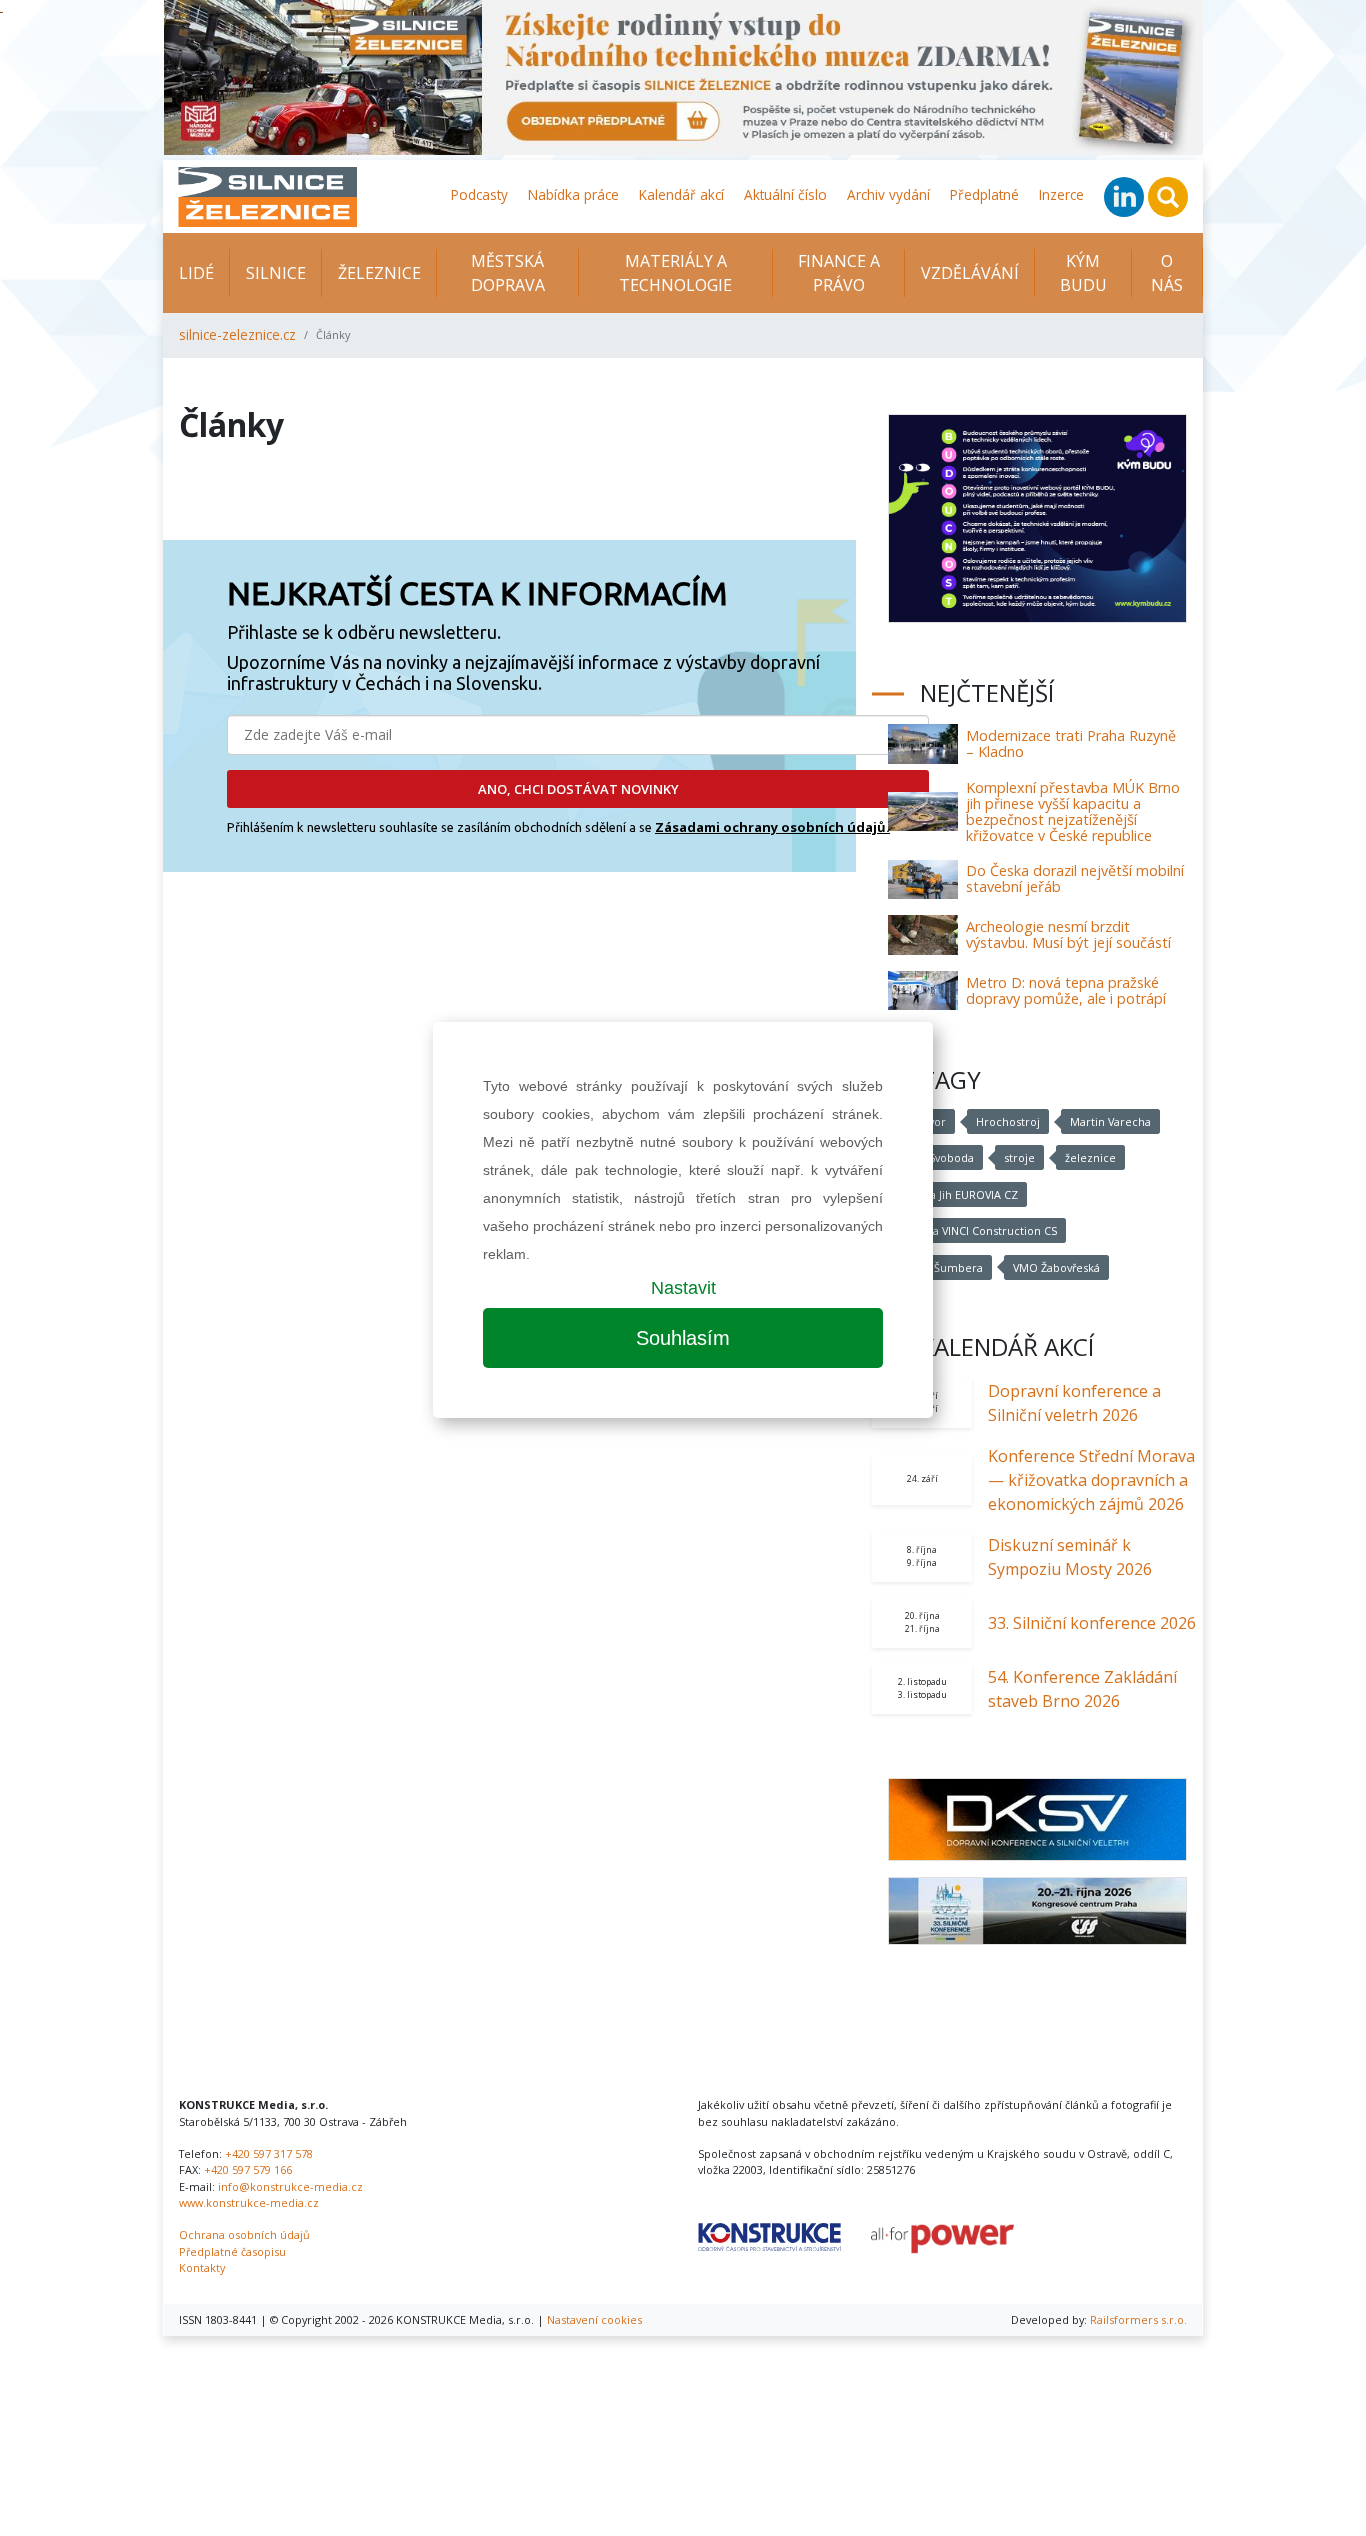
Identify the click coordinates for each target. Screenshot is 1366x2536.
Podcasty (479, 194)
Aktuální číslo (785, 194)
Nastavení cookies (594, 2319)
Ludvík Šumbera (940, 1267)
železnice (1090, 1157)
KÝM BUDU (1083, 273)
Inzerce (1061, 194)
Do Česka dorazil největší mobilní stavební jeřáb (1075, 878)
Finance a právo (839, 273)
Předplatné (984, 194)
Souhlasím (683, 1338)
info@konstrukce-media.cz (290, 2186)
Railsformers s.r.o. (1138, 2319)
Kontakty (202, 2267)
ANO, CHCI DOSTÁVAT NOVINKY (578, 789)
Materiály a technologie (675, 273)
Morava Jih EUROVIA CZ (957, 1194)
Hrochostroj (1008, 1121)
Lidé (196, 273)
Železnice (379, 273)
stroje (1019, 1157)
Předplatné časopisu (232, 2251)
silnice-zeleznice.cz (237, 334)
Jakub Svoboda (935, 1157)
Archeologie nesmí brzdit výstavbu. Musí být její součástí (1068, 934)
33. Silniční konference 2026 (1092, 1623)
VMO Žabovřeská (1056, 1267)
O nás (1167, 273)
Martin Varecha (1110, 1121)
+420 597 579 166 (248, 2169)
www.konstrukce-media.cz (249, 2202)
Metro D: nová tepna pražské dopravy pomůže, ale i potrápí (1066, 990)
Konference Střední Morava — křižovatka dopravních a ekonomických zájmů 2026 (1091, 1480)
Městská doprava (508, 273)
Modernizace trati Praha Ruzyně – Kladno (1071, 743)
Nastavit (683, 1288)
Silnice (276, 273)
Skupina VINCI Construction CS (977, 1230)
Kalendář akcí (681, 194)
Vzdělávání (970, 273)
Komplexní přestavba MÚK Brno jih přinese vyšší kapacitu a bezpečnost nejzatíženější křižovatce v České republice (1073, 811)
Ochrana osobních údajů (244, 2234)
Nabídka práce (573, 194)
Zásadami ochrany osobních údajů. (772, 827)
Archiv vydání (888, 194)
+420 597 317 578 (269, 2153)
